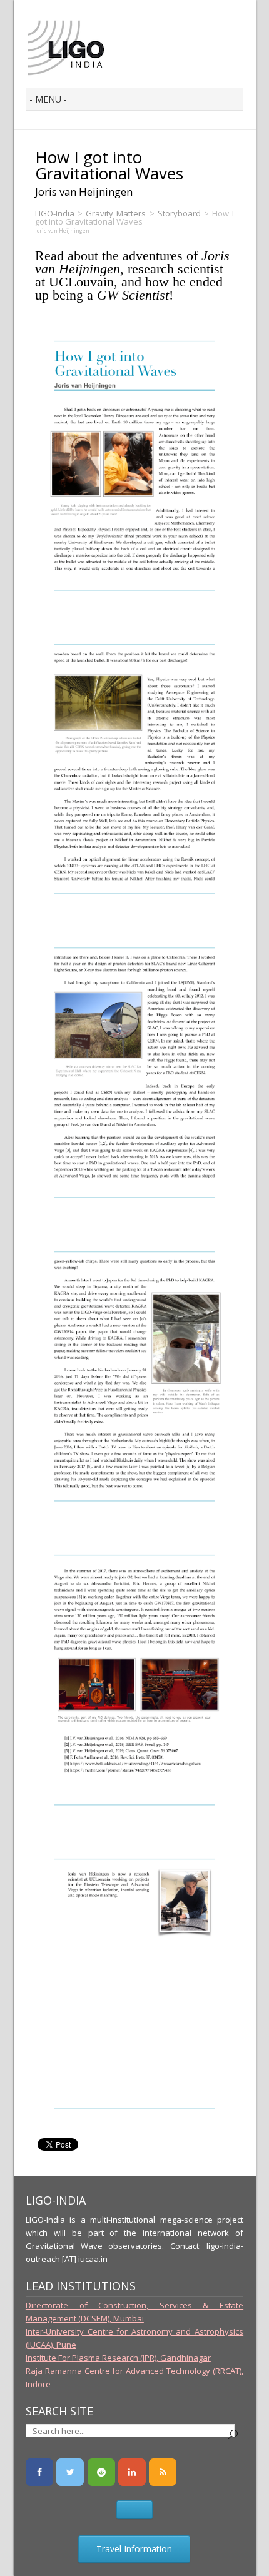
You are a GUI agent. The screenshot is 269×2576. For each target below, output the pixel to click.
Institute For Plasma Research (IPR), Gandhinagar (118, 2358)
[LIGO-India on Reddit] (101, 2472)
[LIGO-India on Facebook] (39, 2472)
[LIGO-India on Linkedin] (132, 2472)
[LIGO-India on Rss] (163, 2472)
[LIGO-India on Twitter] (70, 2472)
